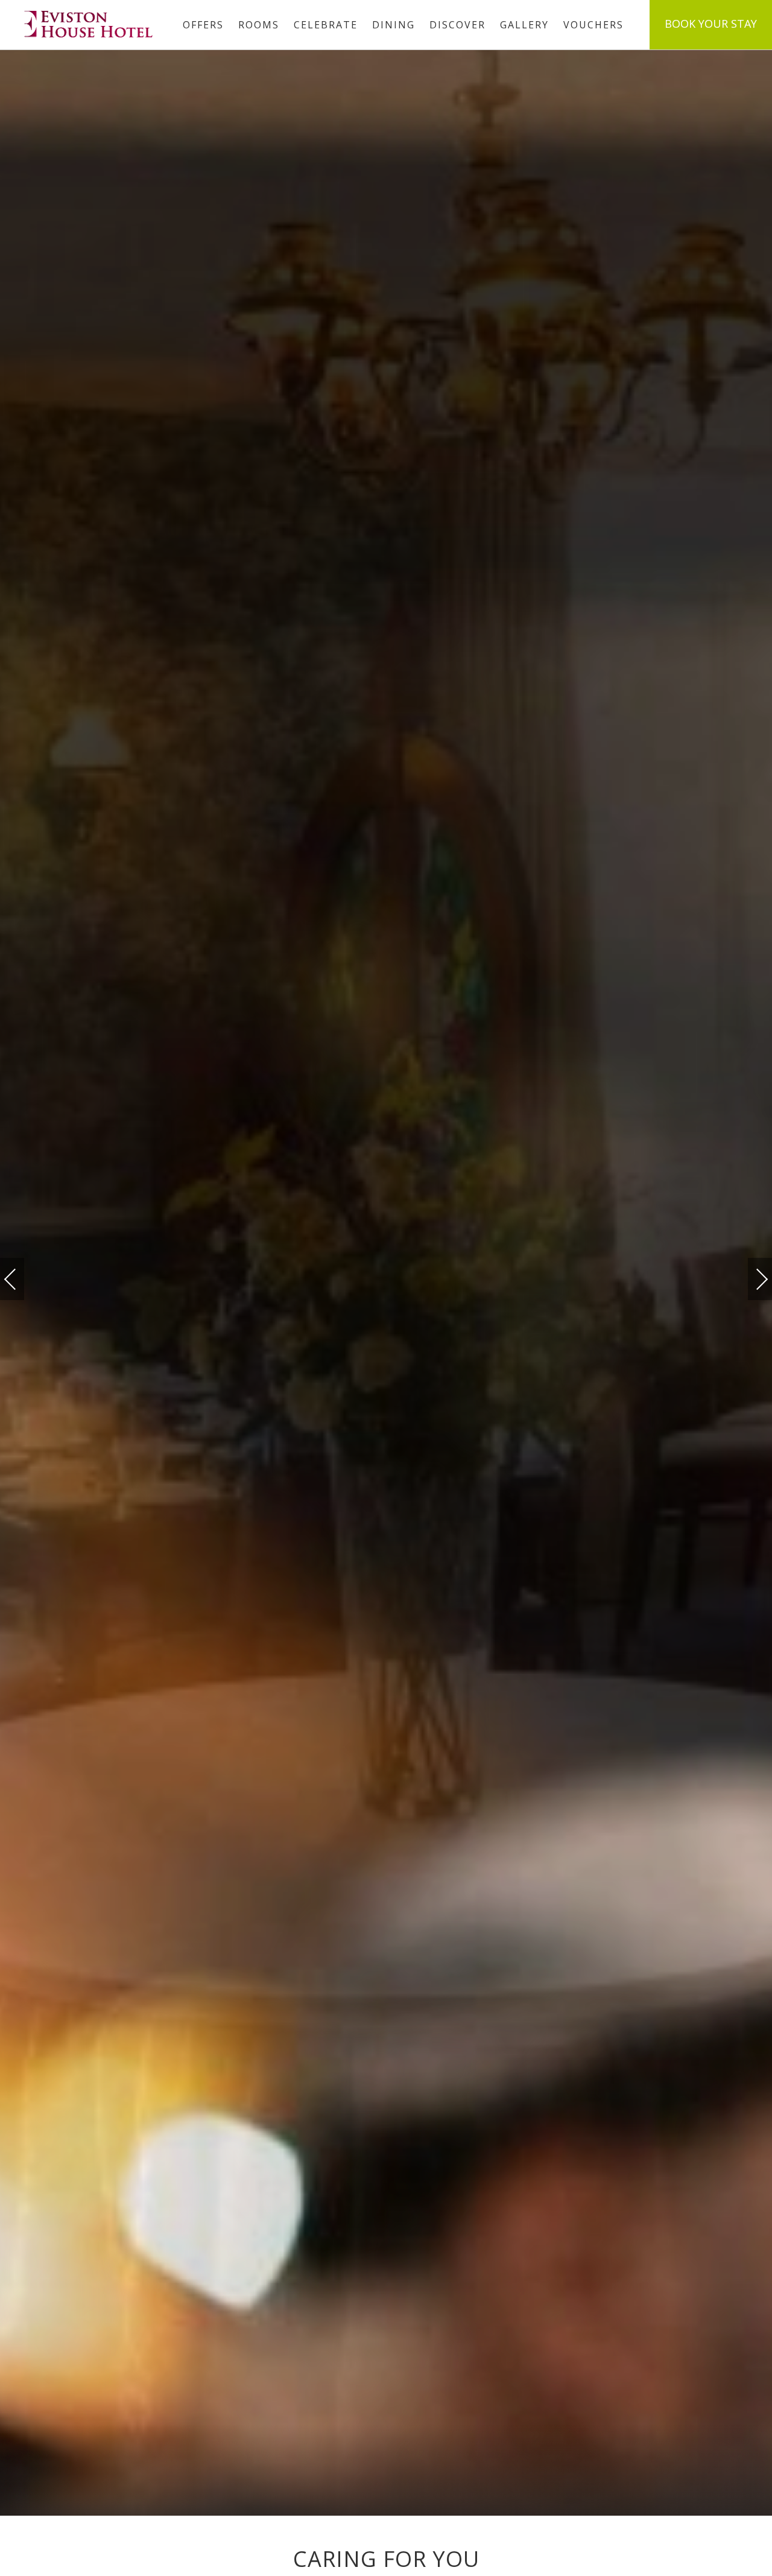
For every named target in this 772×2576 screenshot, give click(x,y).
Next (750, 1274)
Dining (394, 25)
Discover (457, 25)
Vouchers (593, 25)
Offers (203, 25)
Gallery (524, 25)
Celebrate (326, 25)
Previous (22, 1279)
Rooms (259, 25)
